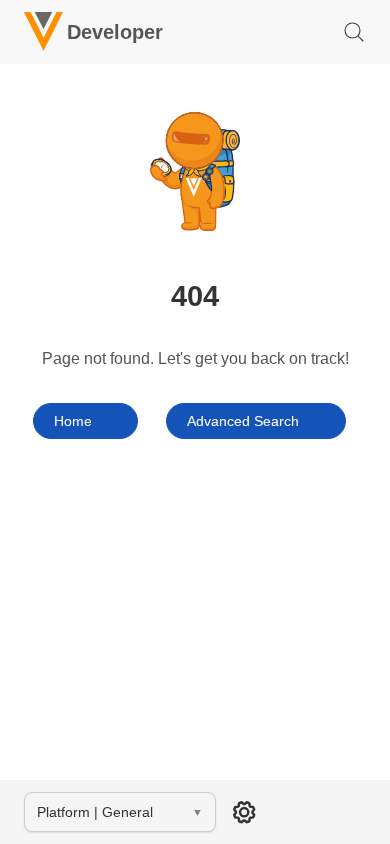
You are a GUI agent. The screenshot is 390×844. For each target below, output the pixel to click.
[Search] (354, 32)
